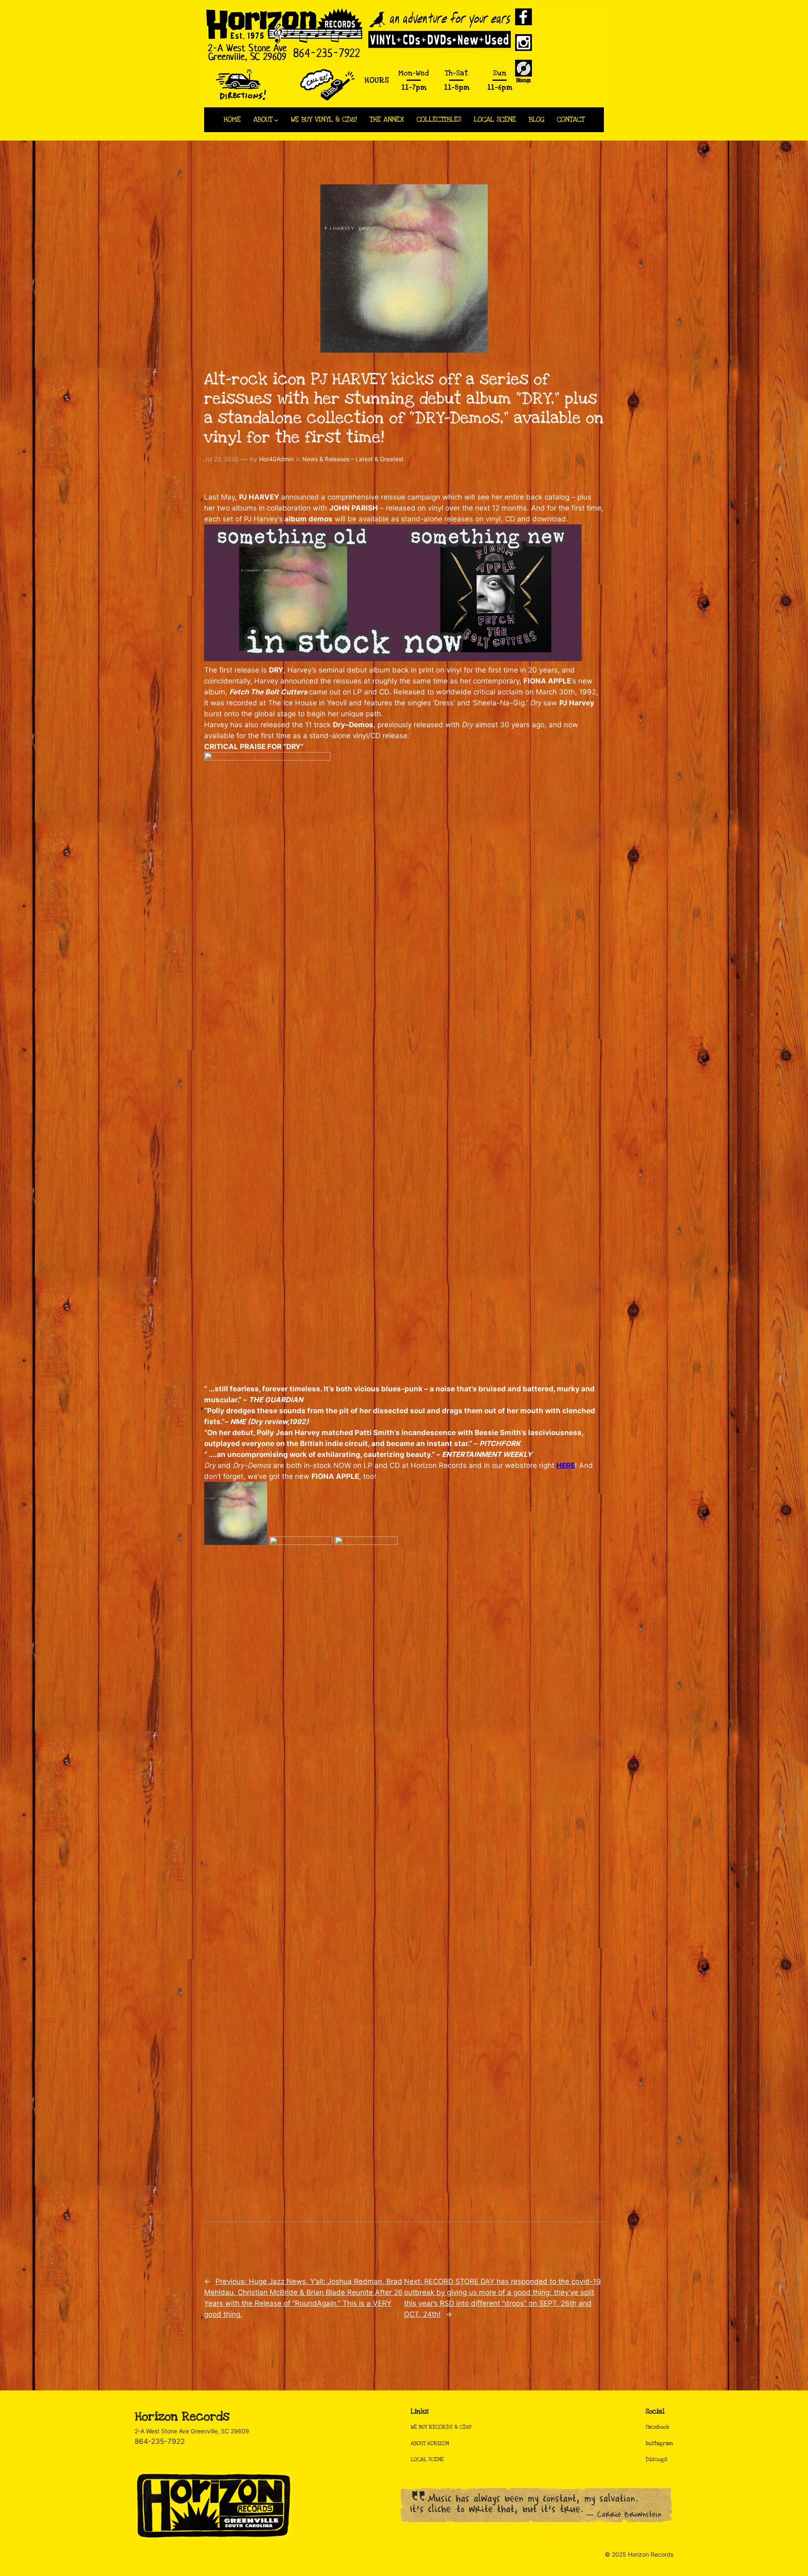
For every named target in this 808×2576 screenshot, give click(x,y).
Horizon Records (182, 2417)
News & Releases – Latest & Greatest (353, 459)
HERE (566, 1465)
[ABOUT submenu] (276, 120)
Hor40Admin (276, 459)
